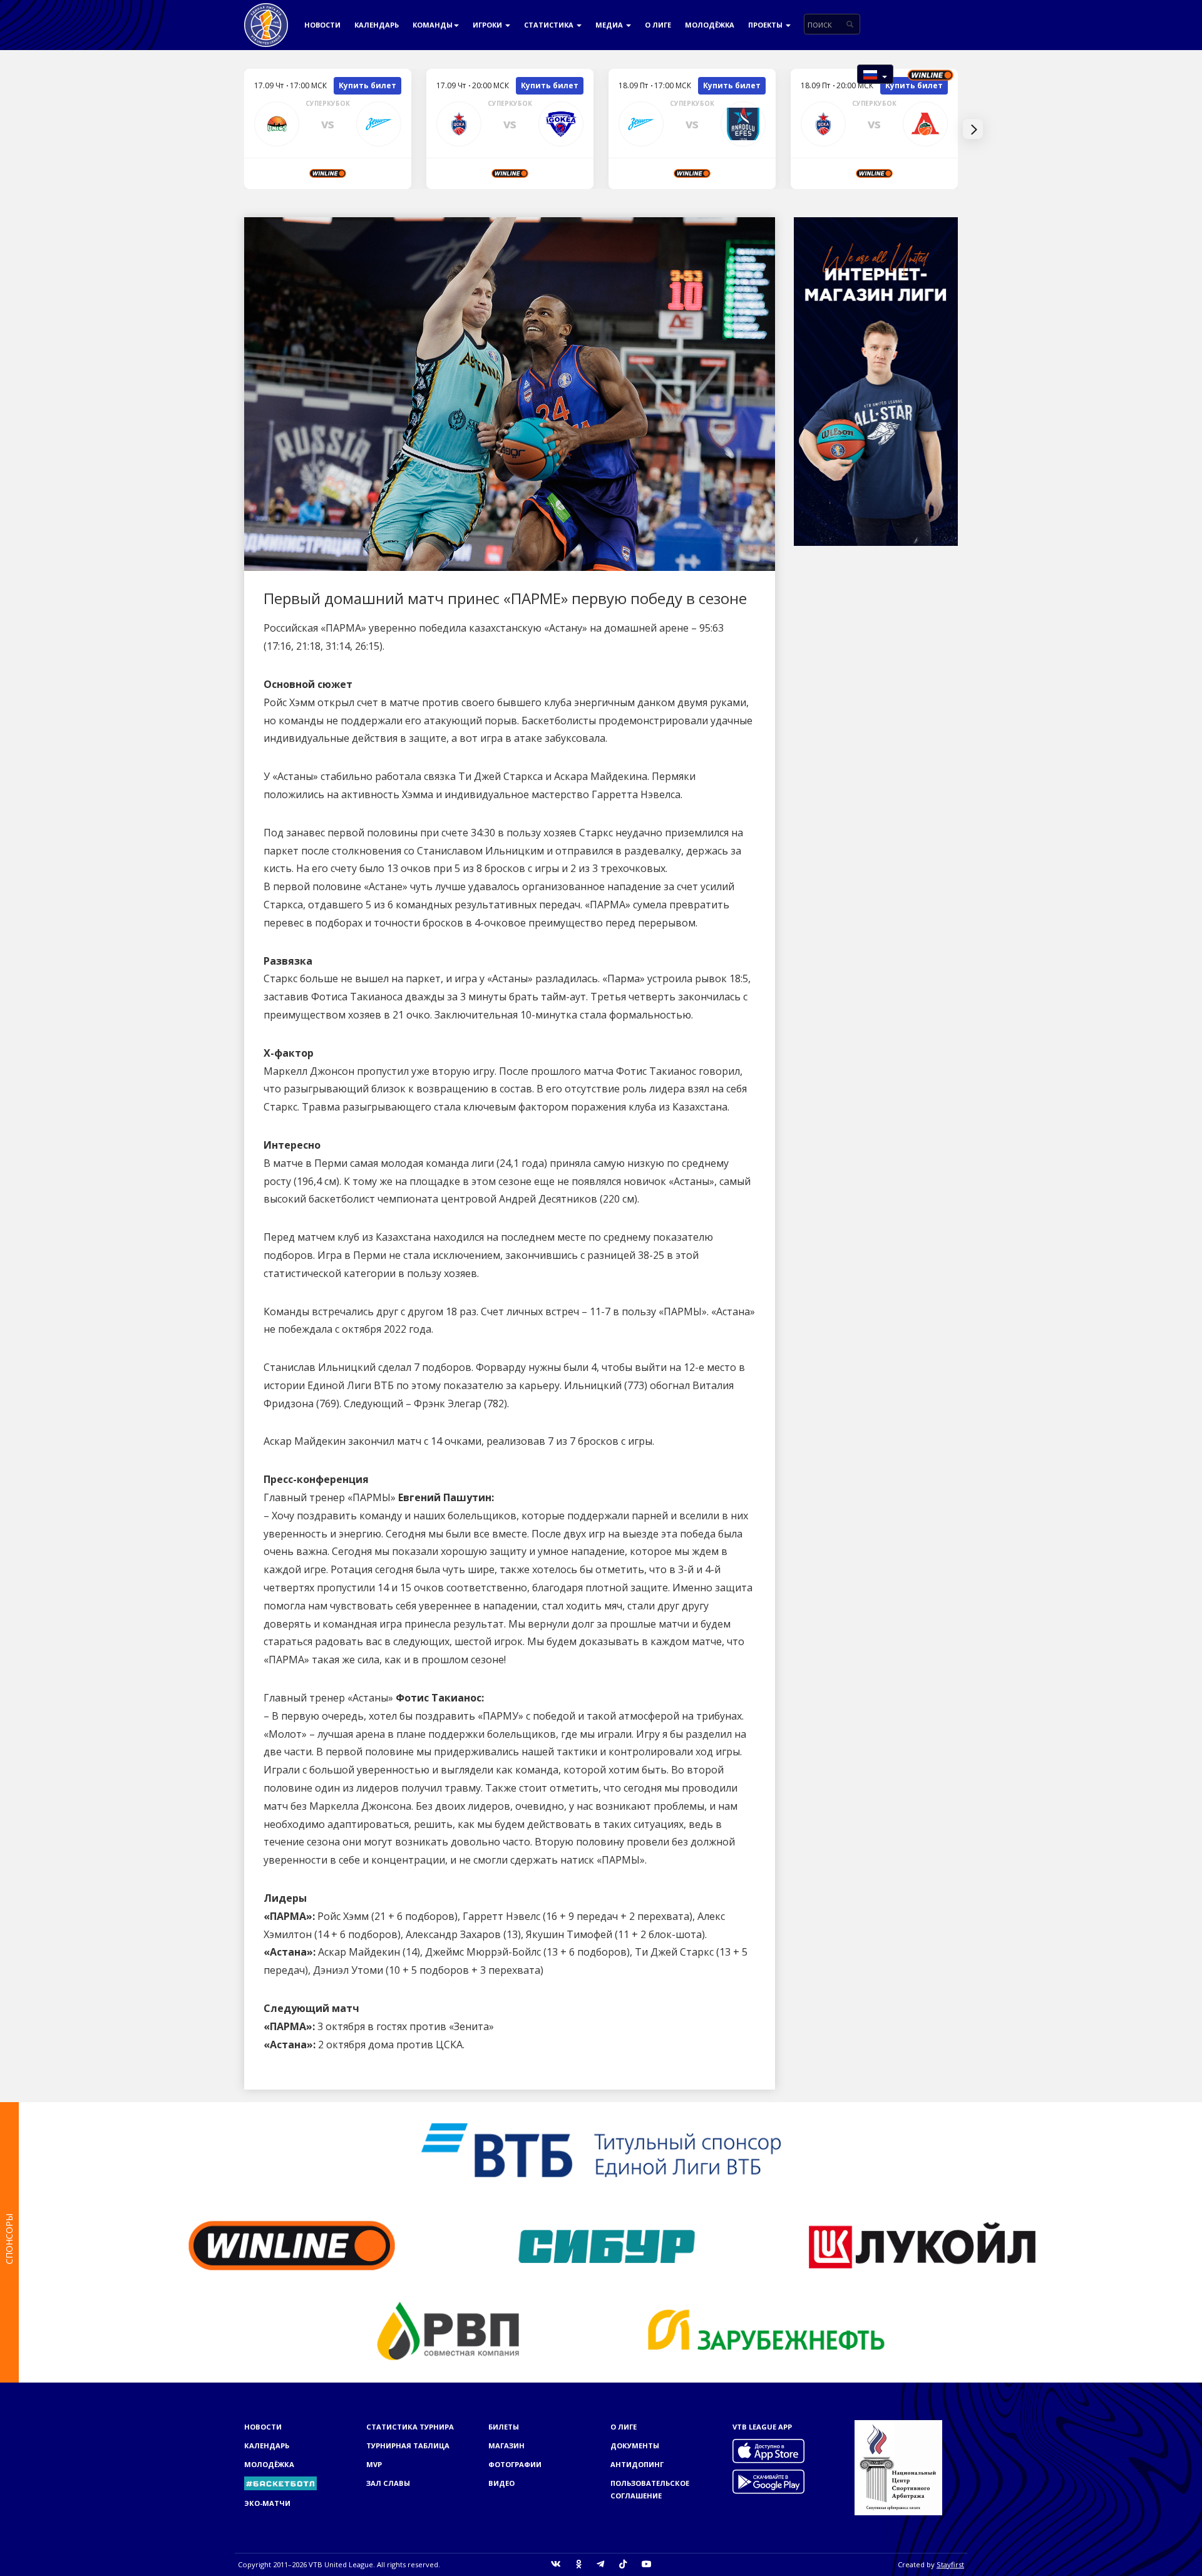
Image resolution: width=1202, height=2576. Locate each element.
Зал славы (388, 2483)
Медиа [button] (610, 25)
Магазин (506, 2445)
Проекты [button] (766, 25)
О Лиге (658, 25)
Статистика (550, 25)
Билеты (504, 2427)
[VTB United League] (266, 16)
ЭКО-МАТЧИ (267, 2503)
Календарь (377, 25)
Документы (635, 2445)
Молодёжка (710, 25)
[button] (875, 74)
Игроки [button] (488, 25)
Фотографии (515, 2464)
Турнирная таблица (408, 2445)
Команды (433, 25)
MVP (374, 2464)
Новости (322, 25)
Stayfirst (950, 2564)
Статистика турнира (410, 2427)
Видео (501, 2483)
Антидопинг (637, 2464)
